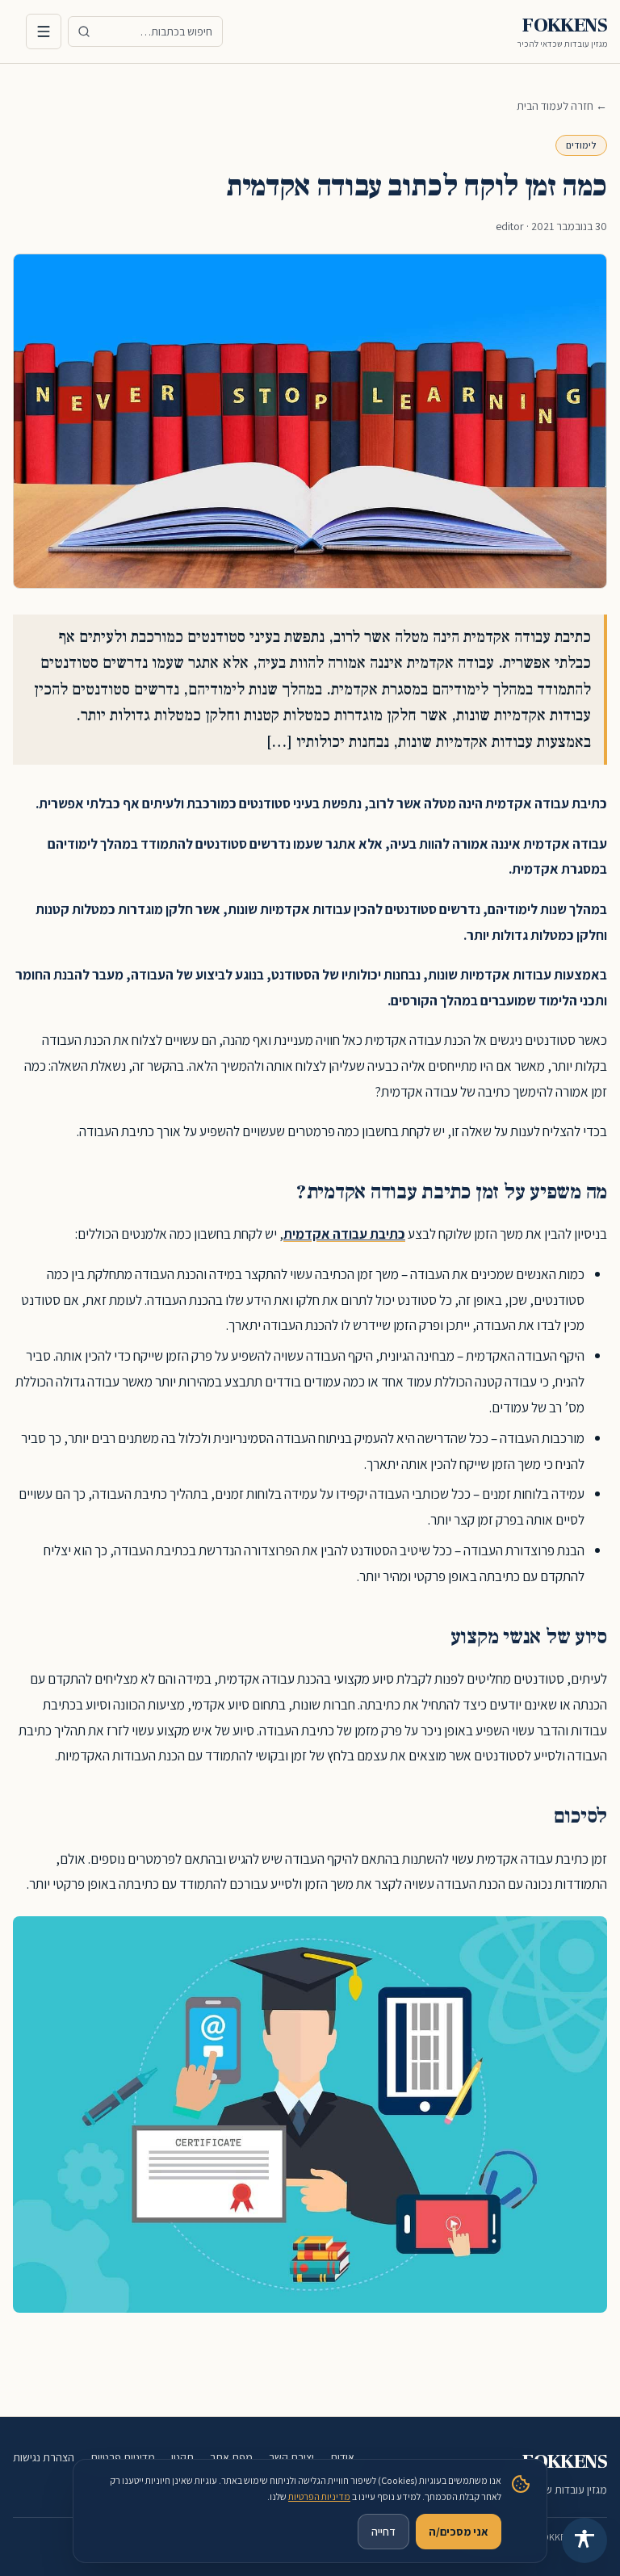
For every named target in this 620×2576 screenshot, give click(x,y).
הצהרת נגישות (44, 2457)
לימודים (581, 145)
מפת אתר (231, 2457)
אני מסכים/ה (459, 2532)
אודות (342, 2457)
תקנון (182, 2457)
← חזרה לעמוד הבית (562, 106)
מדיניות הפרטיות (319, 2496)
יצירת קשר (291, 2457)
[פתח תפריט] (44, 31)
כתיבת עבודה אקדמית (344, 1233)
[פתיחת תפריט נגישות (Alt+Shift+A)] (584, 2540)
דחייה (383, 2532)
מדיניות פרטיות (123, 2457)
